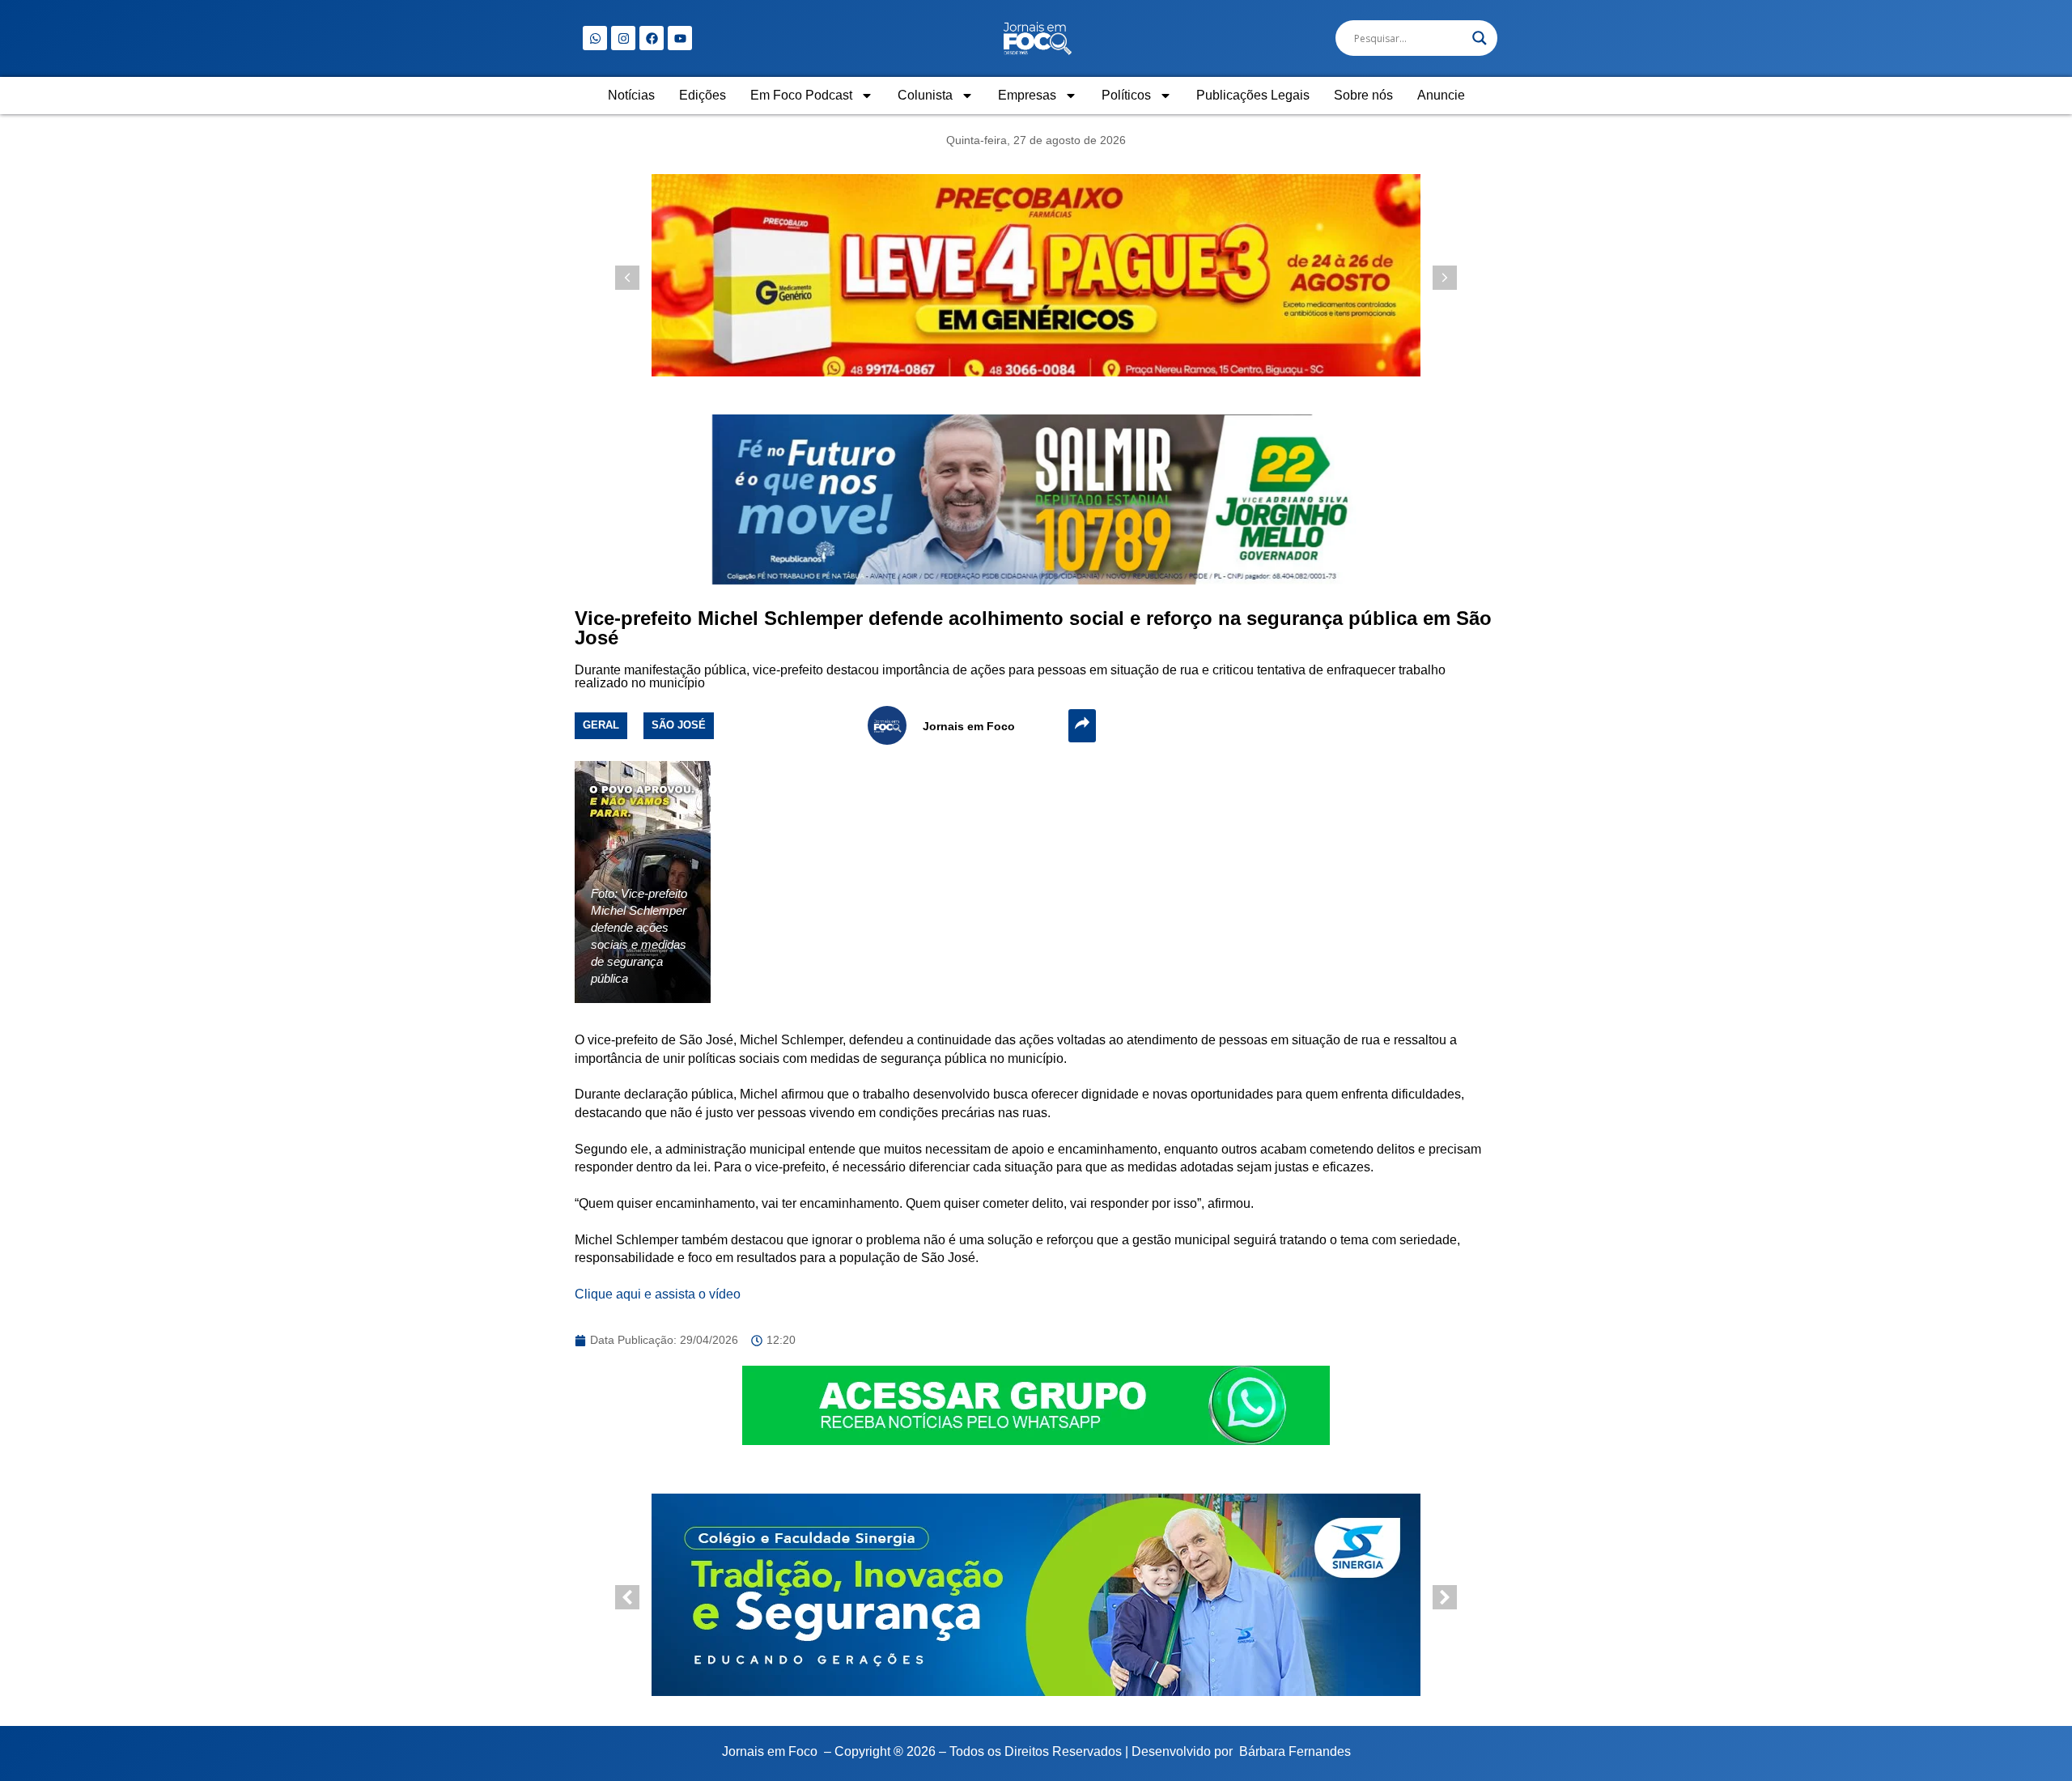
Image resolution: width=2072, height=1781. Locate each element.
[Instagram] (623, 38)
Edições (703, 95)
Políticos (1126, 95)
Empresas (1027, 95)
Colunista (925, 95)
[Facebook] (652, 38)
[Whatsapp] (595, 38)
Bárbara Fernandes (1295, 1751)
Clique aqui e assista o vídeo (658, 1294)
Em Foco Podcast (801, 95)
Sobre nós (1363, 95)
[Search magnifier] (1480, 38)
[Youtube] (680, 38)
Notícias (631, 95)
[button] (1445, 278)
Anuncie (1441, 95)
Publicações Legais (1253, 95)
